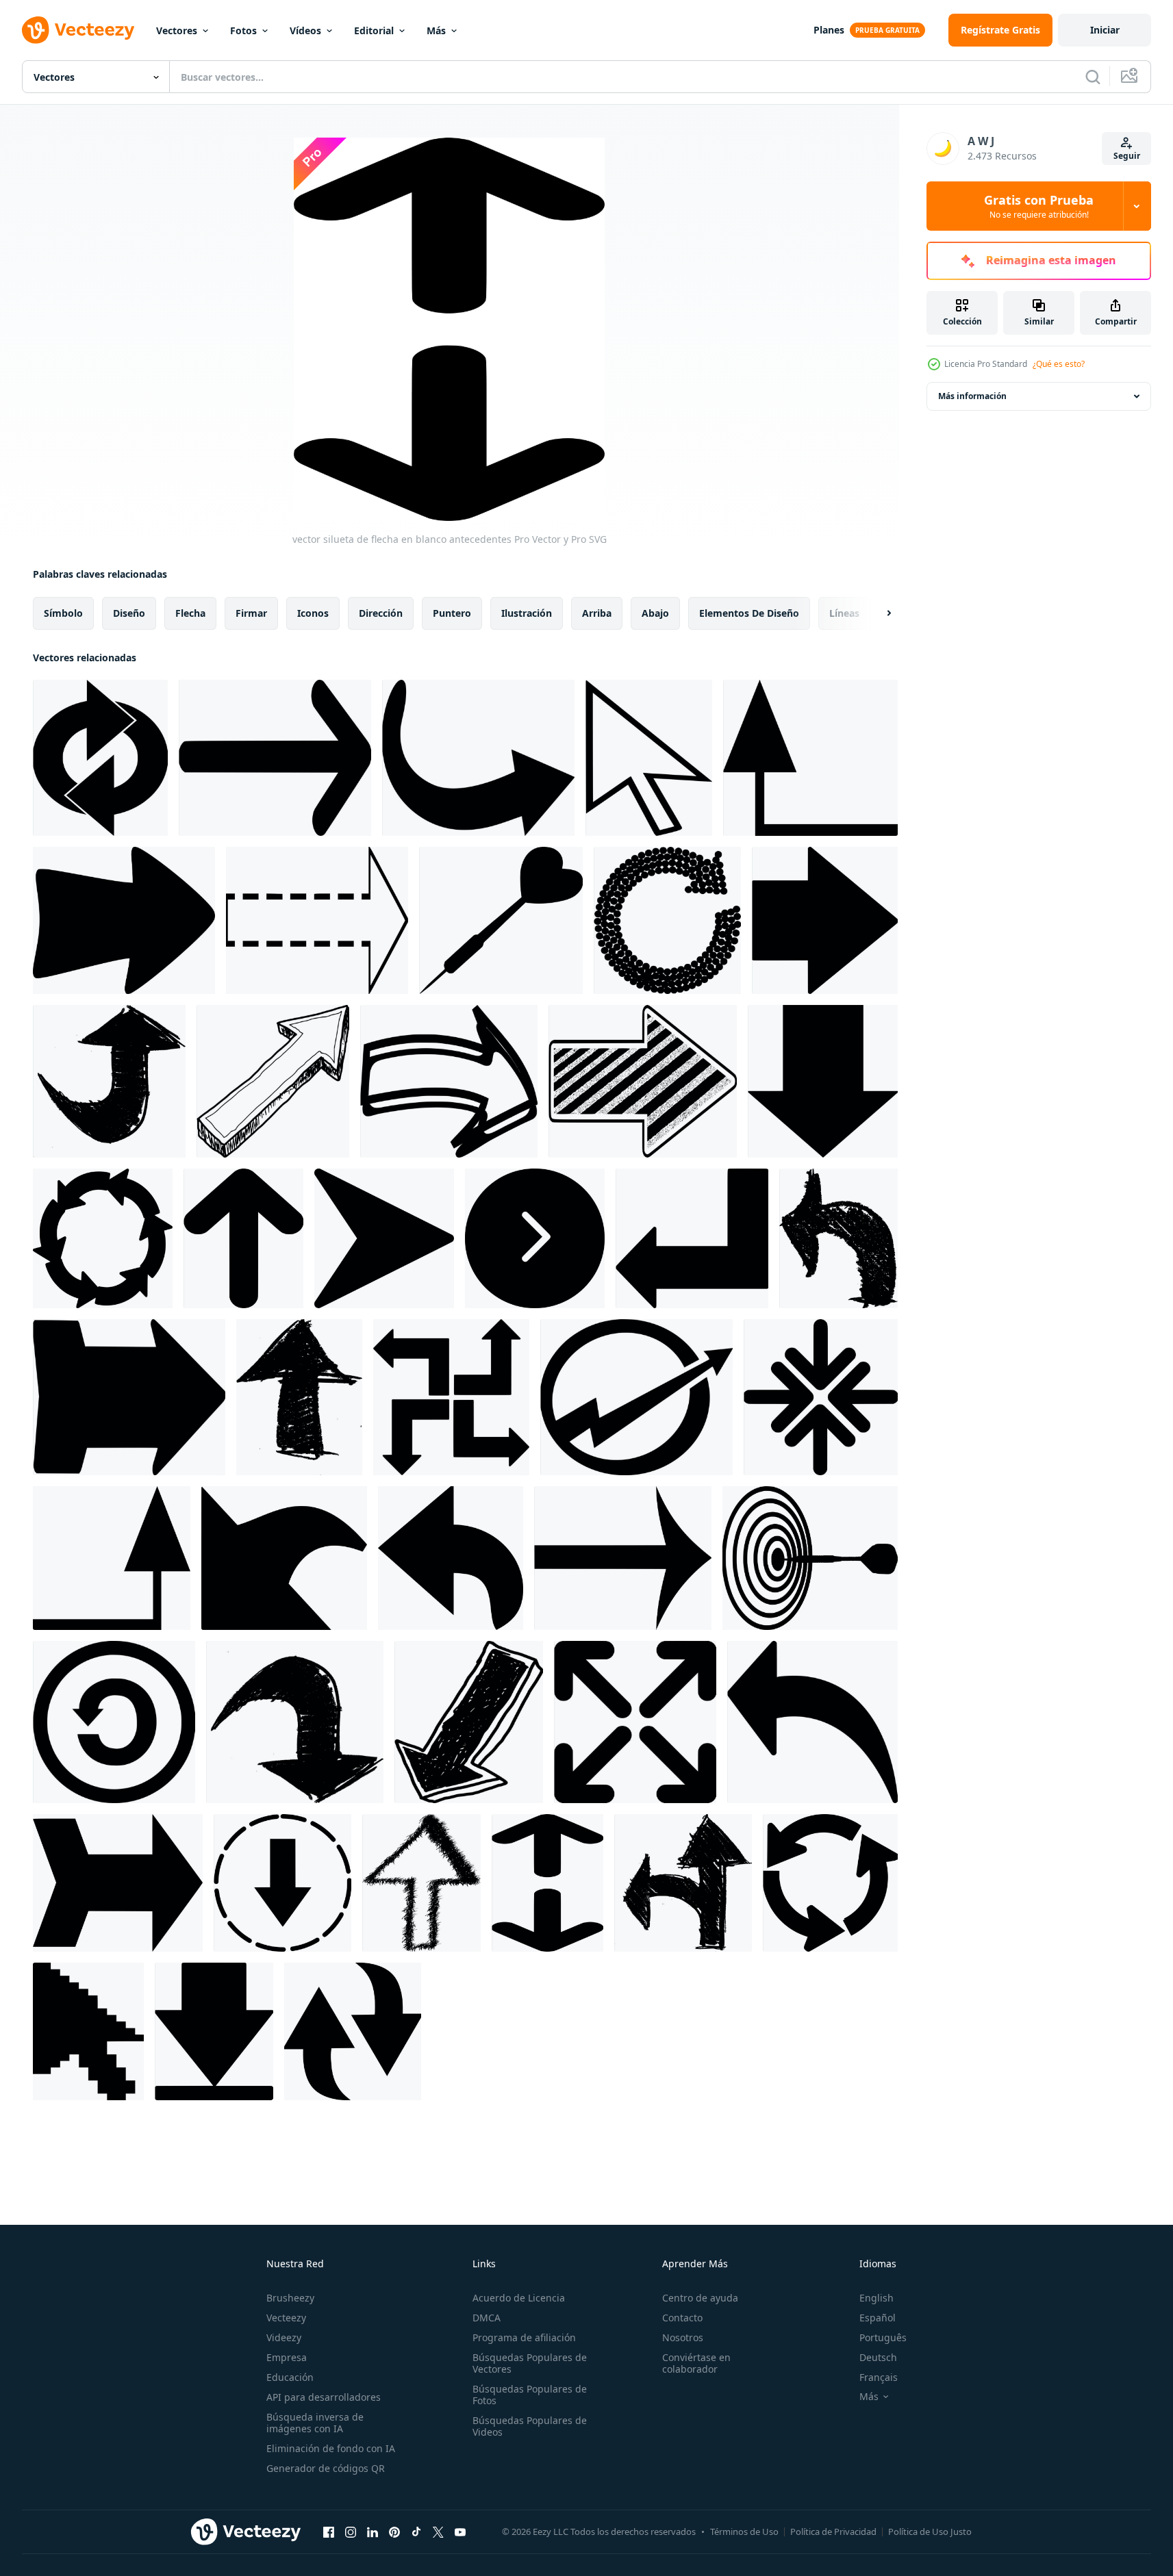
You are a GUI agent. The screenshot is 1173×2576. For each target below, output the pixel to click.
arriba (597, 613)
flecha (190, 613)
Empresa (287, 2357)
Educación (290, 2377)
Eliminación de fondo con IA (331, 2448)
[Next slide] (877, 613)
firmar (251, 613)
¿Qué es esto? (1059, 364)
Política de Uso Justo (930, 2532)
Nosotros (683, 2337)
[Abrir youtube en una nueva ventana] (460, 2532)
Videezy (284, 2337)
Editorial (374, 30)
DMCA (487, 2318)
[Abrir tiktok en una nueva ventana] (416, 2532)
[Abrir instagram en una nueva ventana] (351, 2532)
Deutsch (878, 2357)
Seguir (1127, 156)
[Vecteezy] (78, 30)
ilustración (527, 613)
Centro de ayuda (700, 2298)
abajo (655, 613)
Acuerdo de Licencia (519, 2298)
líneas (844, 613)
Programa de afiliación (524, 2337)
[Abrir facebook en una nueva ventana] (329, 2532)
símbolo (63, 613)
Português (883, 2337)
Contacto (682, 2318)
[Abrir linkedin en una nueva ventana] (373, 2532)
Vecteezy (286, 2318)
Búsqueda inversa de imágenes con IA (315, 2423)
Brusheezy (290, 2298)
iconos (313, 613)
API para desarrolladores (324, 2397)
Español (878, 2318)
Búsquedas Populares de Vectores (530, 2363)
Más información (972, 396)
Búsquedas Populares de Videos (530, 2426)
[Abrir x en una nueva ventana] (438, 2532)
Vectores (177, 30)
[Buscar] (1093, 77)
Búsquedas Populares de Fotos (530, 2395)
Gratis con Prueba (1039, 206)
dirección (381, 613)
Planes (829, 30)
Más (436, 30)
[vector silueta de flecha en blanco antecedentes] (100, 758)
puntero (452, 613)
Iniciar (1105, 30)
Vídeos (305, 30)
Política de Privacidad (833, 2532)
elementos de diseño (749, 613)
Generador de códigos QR (326, 2468)
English (876, 2298)
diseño (129, 613)
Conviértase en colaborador (696, 2363)
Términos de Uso (744, 2532)
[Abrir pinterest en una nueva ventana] (394, 2532)
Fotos (243, 30)
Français (879, 2377)
